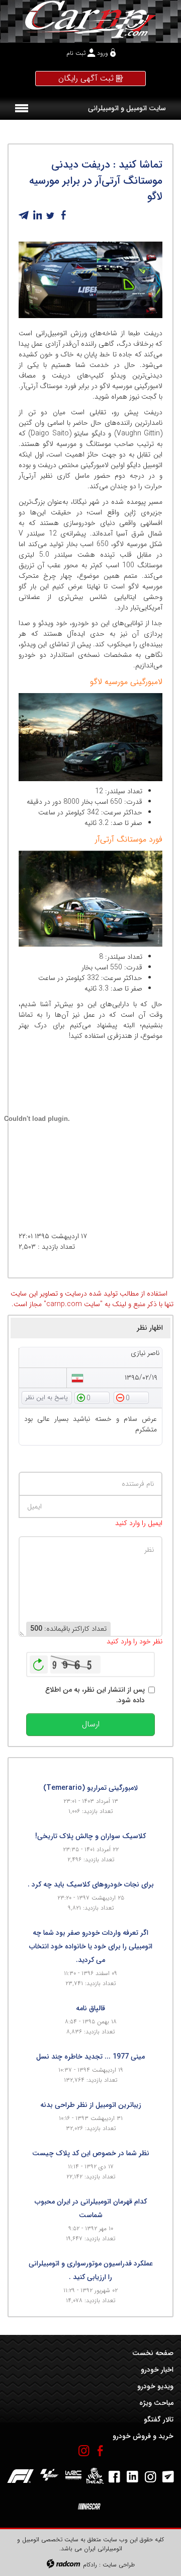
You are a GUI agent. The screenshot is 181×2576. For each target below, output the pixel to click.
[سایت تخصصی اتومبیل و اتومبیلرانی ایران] (90, 19)
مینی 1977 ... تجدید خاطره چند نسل (90, 2057)
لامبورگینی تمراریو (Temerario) (90, 1788)
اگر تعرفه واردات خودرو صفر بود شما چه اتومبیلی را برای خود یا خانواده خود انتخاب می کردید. (91, 1946)
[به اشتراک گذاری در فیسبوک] (63, 215)
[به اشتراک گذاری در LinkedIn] (37, 215)
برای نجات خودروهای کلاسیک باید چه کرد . (91, 1884)
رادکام (90, 2565)
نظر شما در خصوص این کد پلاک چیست (91, 2153)
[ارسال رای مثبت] (92, 1397)
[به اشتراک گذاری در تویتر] (50, 215)
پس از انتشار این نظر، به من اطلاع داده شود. (95, 1695)
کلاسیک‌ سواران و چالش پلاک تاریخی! (90, 1836)
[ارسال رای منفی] (131, 1397)
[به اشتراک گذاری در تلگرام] (24, 215)
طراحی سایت (119, 2565)
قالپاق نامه (90, 2008)
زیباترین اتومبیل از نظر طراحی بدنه (91, 2105)
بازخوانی (39, 1662)
